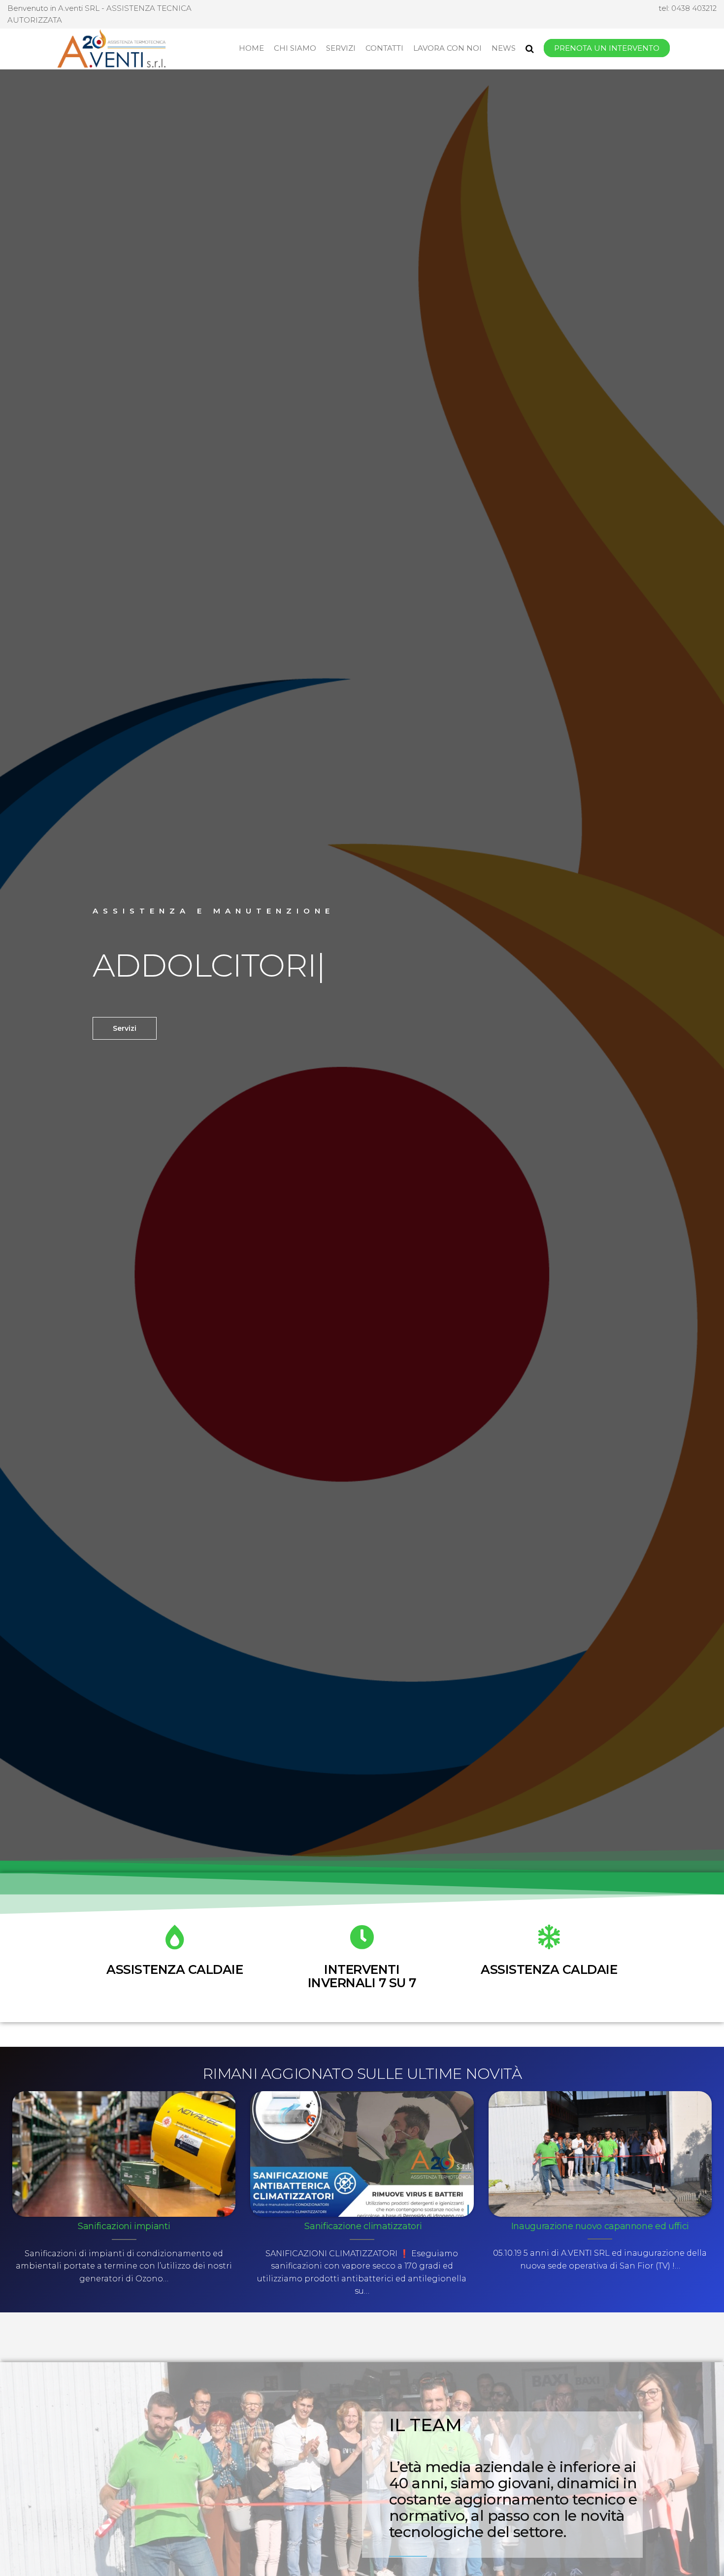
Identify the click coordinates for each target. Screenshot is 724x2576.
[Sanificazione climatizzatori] (362, 2153)
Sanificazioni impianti (124, 2226)
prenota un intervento (607, 48)
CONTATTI (384, 48)
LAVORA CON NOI (447, 48)
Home (251, 48)
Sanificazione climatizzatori (362, 2226)
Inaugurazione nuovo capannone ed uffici (600, 2226)
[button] (125, 1028)
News (504, 48)
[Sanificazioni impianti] (124, 2153)
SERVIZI (341, 48)
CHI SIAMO (295, 48)
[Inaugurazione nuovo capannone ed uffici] (600, 2153)
